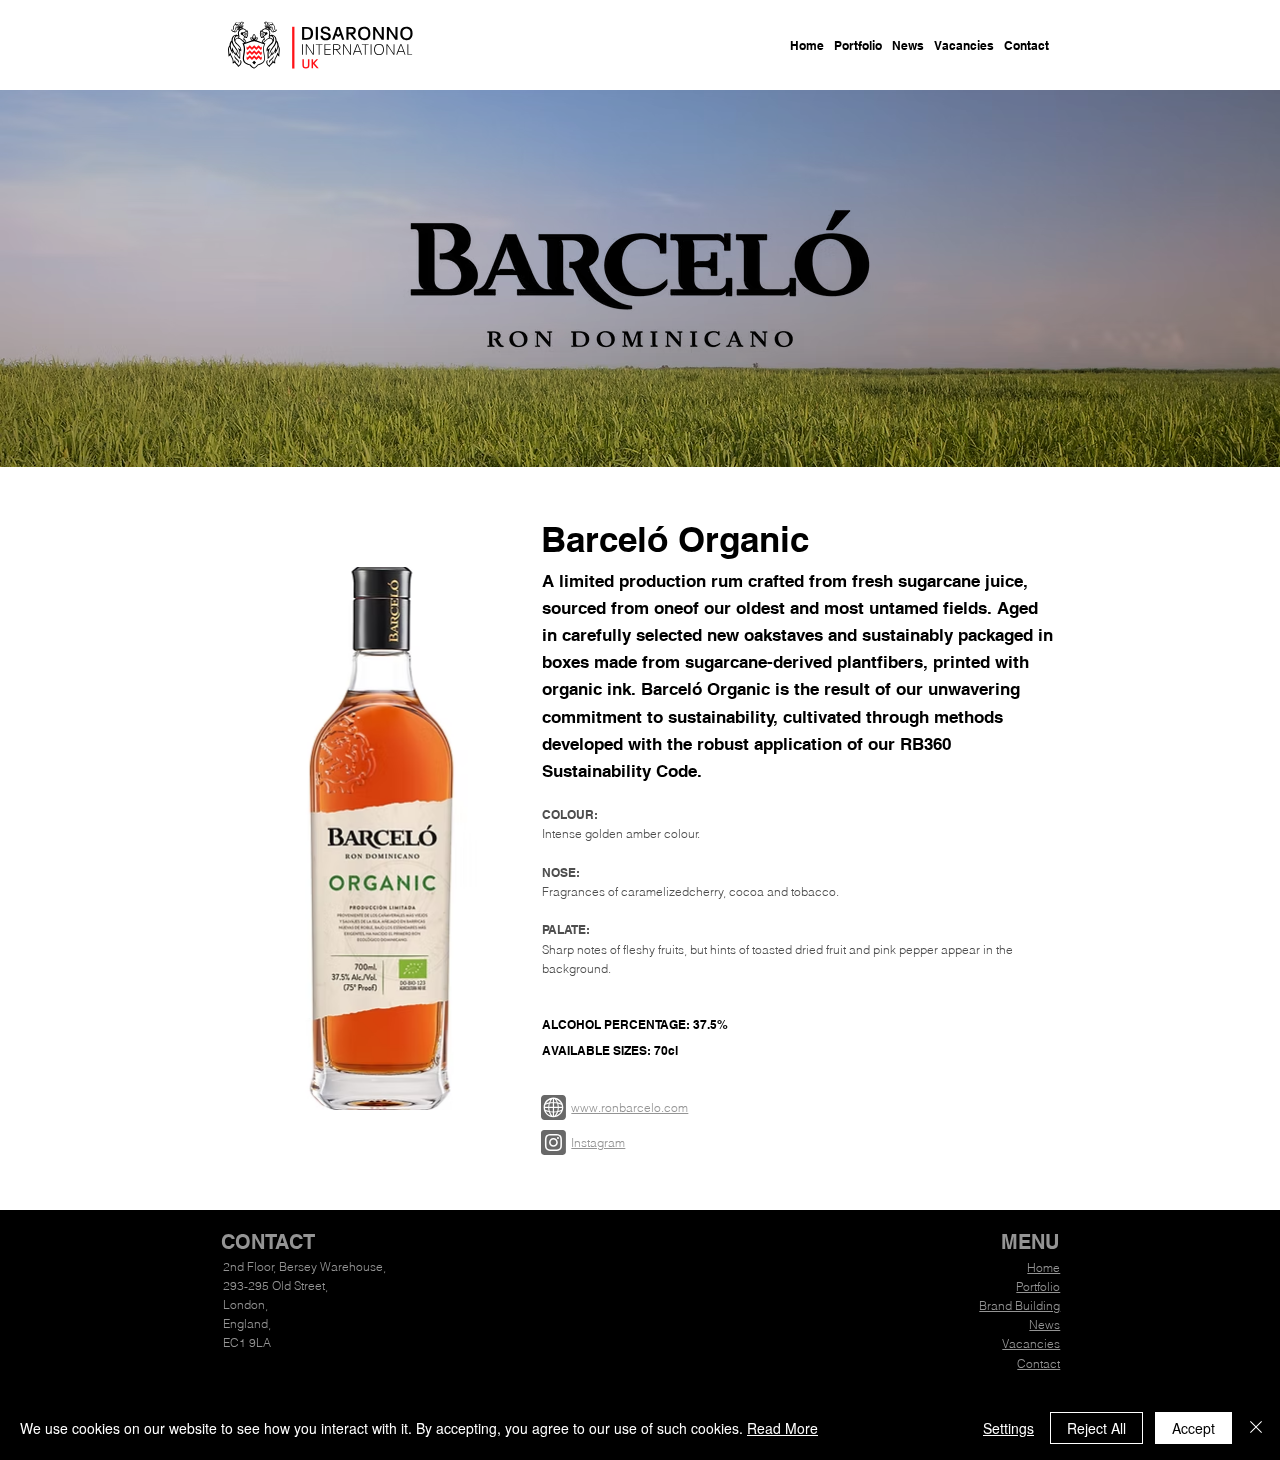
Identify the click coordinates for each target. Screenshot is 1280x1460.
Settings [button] (1008, 1428)
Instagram (598, 1142)
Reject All (1096, 1428)
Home (1043, 1267)
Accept (1193, 1428)
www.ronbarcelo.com (629, 1107)
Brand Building (1019, 1305)
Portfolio (1038, 1286)
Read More (782, 1428)
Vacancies (1031, 1343)
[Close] (1256, 1428)
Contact (1038, 1363)
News (1044, 1324)
